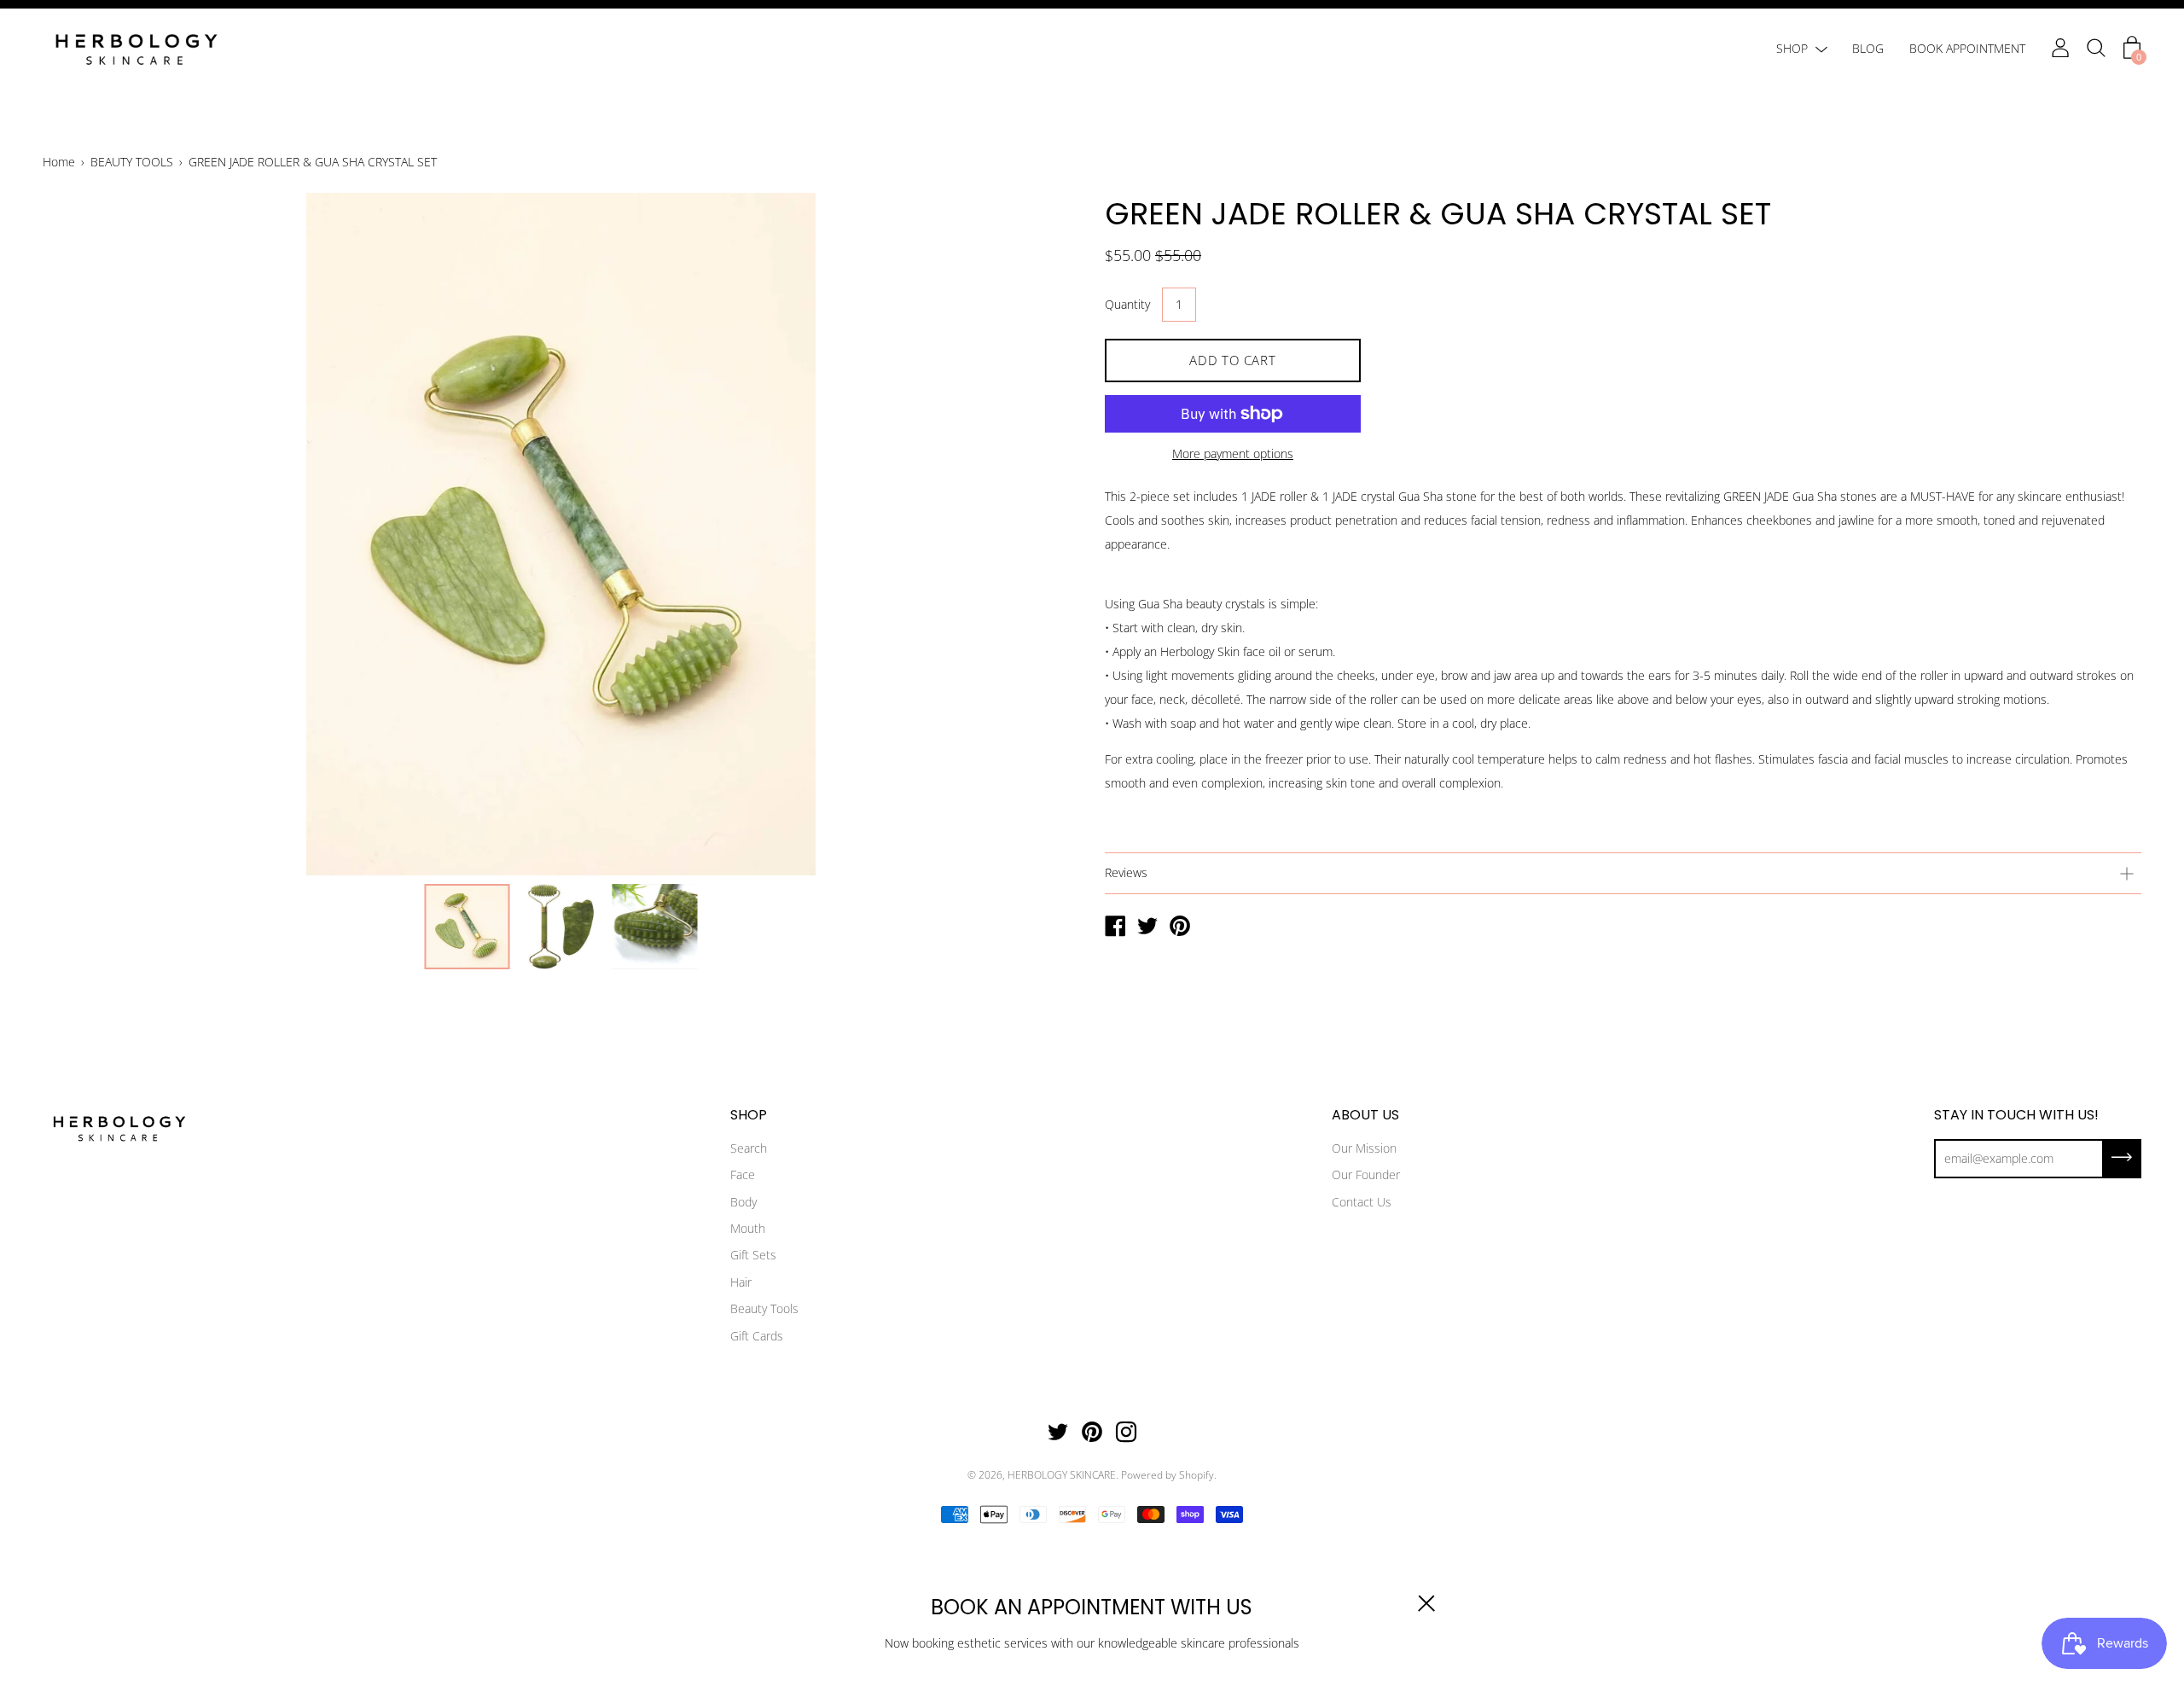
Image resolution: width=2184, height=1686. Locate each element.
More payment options (1233, 453)
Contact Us (1362, 1202)
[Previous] (85, 534)
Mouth (748, 1228)
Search (749, 1148)
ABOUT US (1365, 1115)
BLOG (1868, 48)
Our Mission (1364, 1148)
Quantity (1127, 304)
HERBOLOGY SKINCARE (1062, 1475)
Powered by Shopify (1168, 1475)
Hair (741, 1282)
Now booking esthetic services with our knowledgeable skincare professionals (1092, 1643)
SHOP (1792, 48)
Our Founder (1366, 1174)
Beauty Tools (764, 1308)
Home (59, 162)
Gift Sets (753, 1255)
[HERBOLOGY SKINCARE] (1115, 927)
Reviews (1126, 872)
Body (743, 1202)
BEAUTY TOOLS (132, 162)
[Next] (1037, 534)
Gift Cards (757, 1336)
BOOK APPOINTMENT (1967, 48)
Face (743, 1174)
